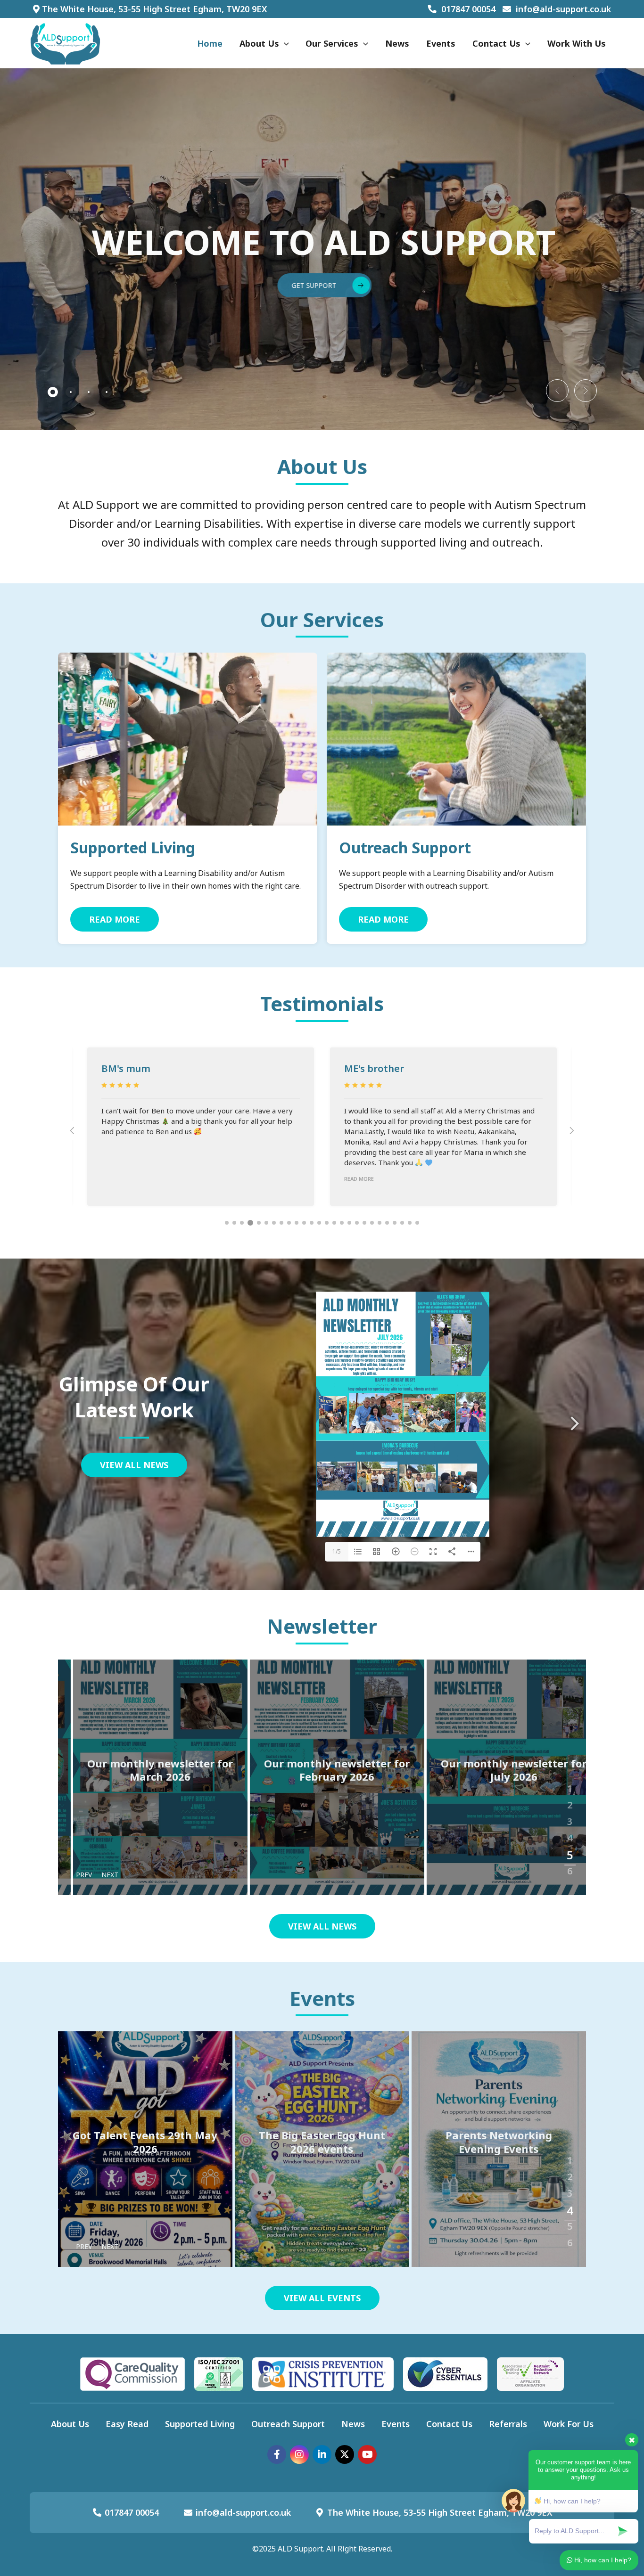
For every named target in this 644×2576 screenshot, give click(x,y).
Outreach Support (405, 847)
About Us (259, 43)
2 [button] (570, 1801)
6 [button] (570, 1867)
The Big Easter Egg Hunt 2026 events (145, 2142)
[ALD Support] (65, 42)
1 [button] (570, 1784)
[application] (284, 43)
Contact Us (496, 43)
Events (441, 43)
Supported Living (133, 847)
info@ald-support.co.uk (563, 9)
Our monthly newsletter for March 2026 (145, 1770)
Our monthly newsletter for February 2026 (322, 1770)
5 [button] (570, 1850)
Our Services (332, 43)
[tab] (53, 392)
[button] (557, 391)
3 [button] (570, 1817)
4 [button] (570, 1834)
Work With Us (577, 43)
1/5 (337, 1551)
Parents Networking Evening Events (322, 2142)
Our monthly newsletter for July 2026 (499, 1770)
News (397, 43)
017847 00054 (468, 9)
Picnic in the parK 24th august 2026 (499, 2142)
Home (210, 43)
